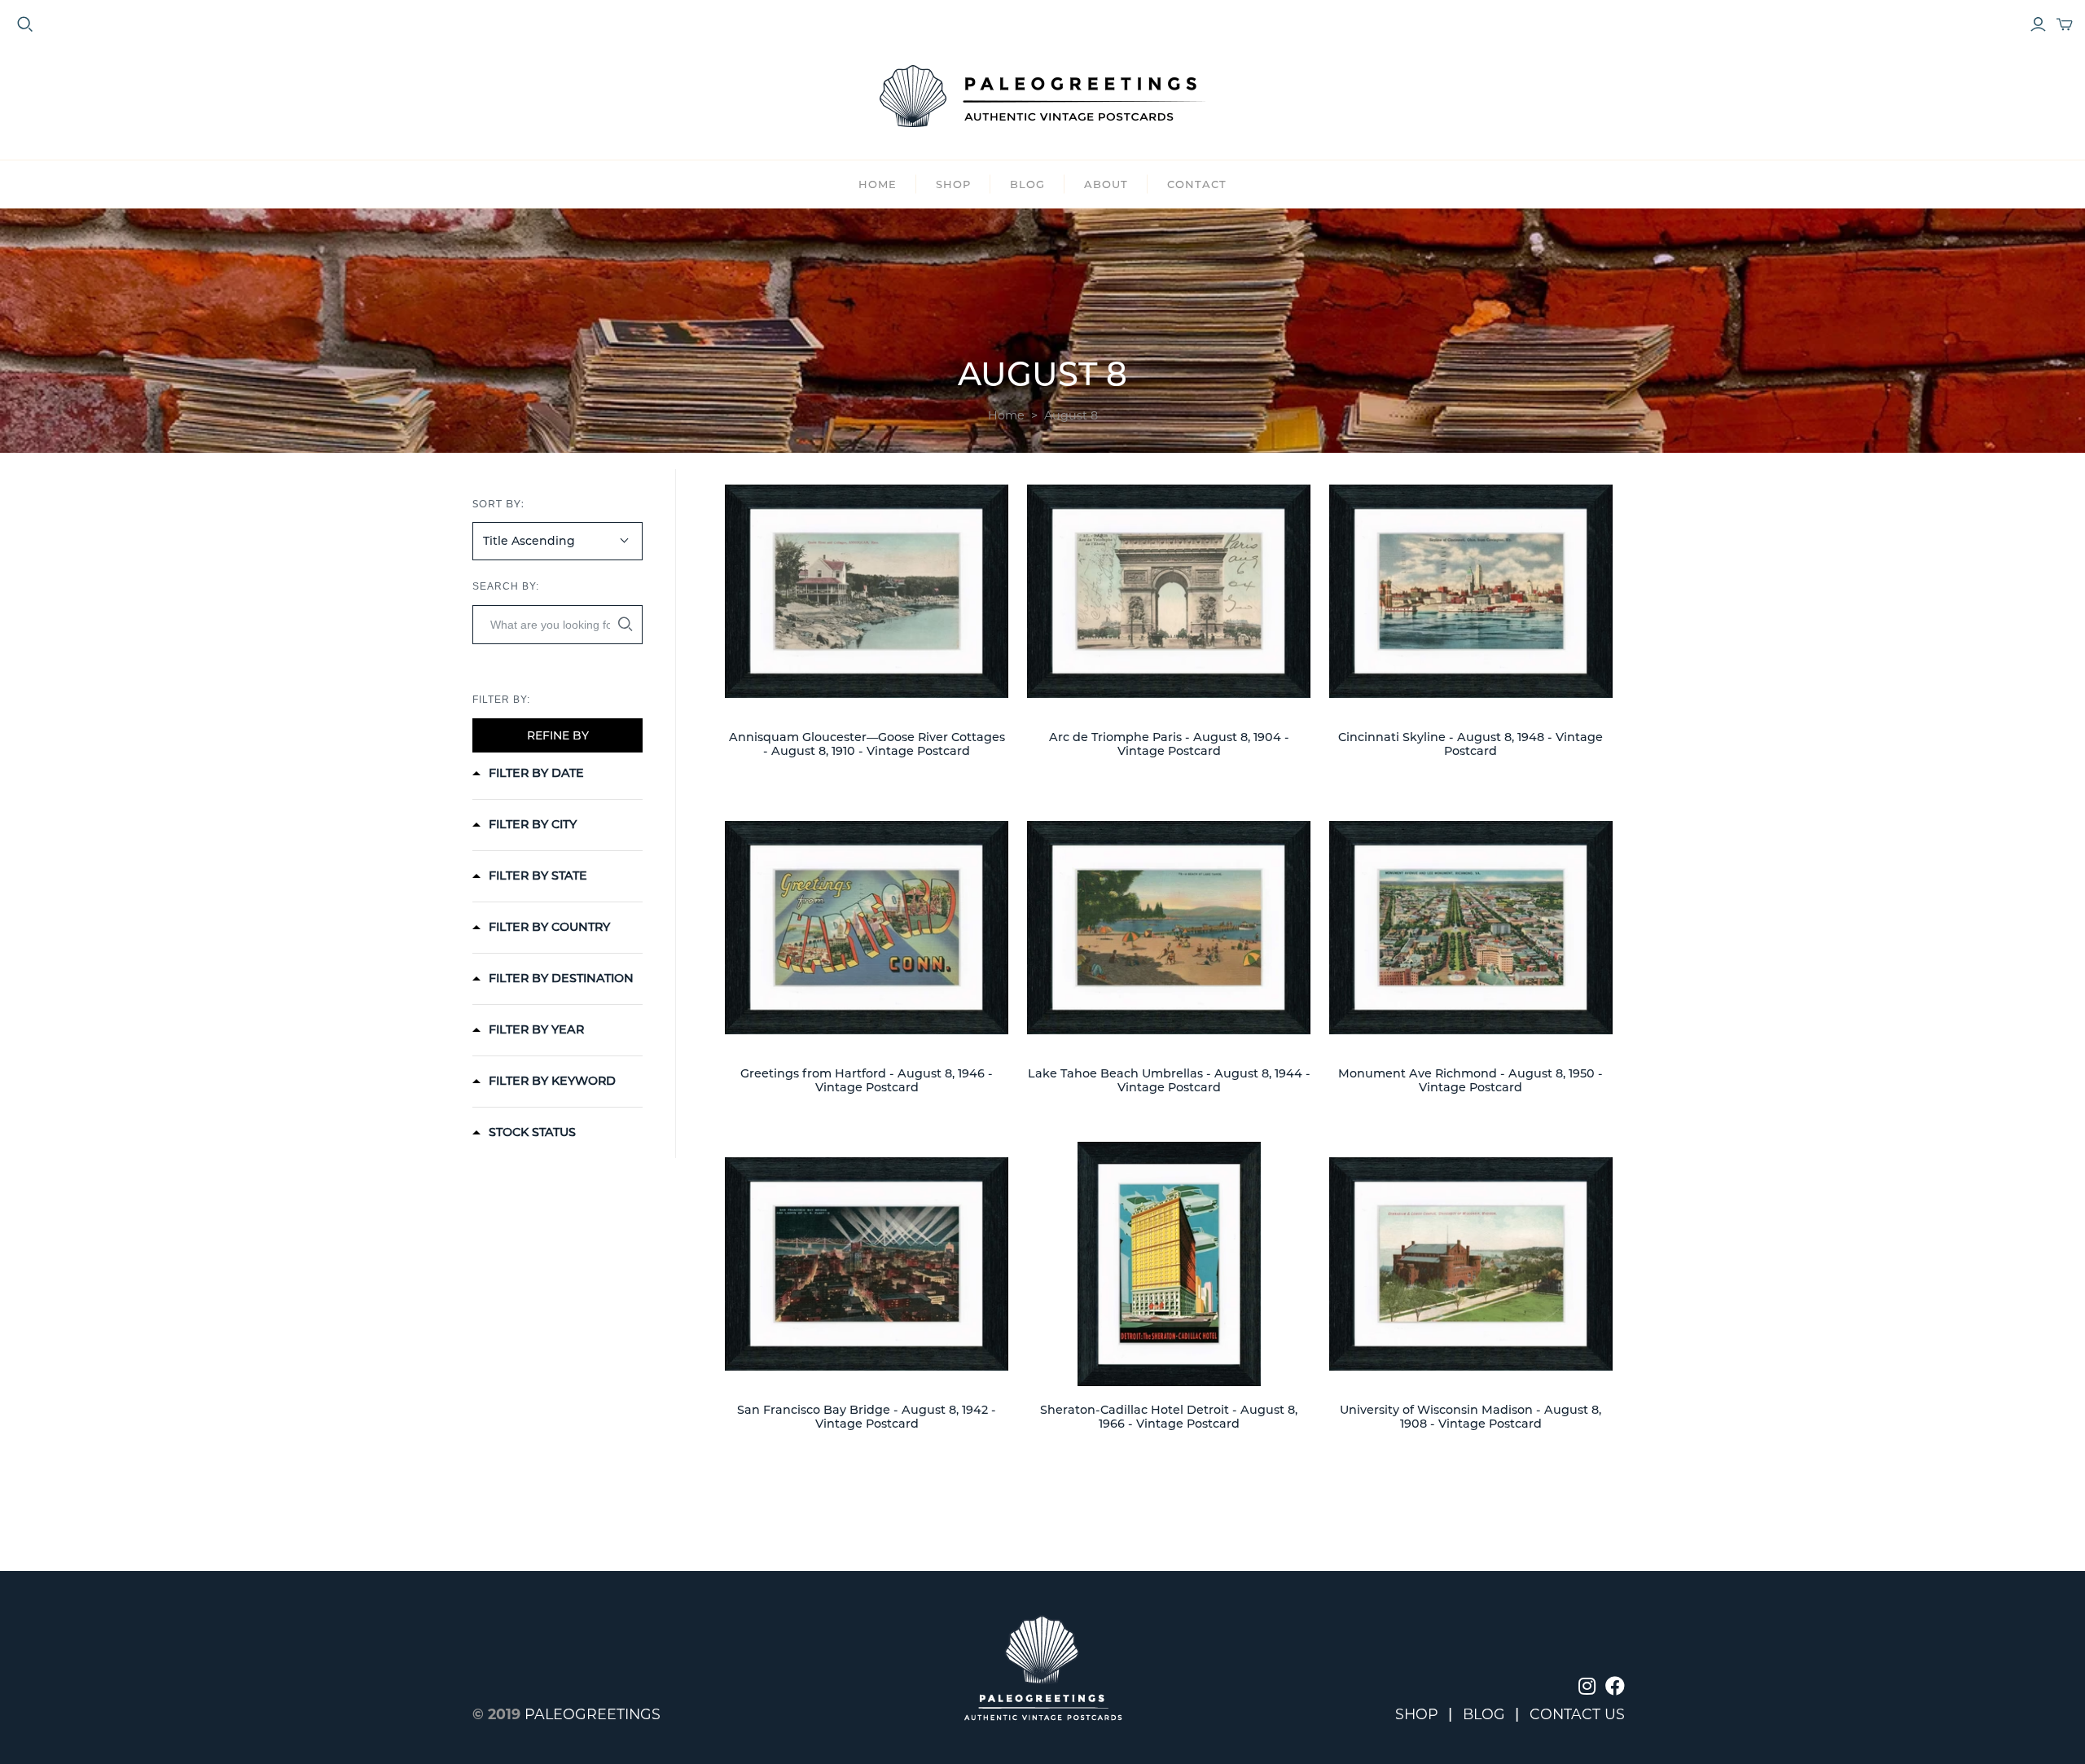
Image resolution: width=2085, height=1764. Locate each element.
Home (878, 184)
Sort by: (498, 504)
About (1106, 184)
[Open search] (25, 24)
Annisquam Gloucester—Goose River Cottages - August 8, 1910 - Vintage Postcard (867, 744)
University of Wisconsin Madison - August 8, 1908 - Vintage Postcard (1470, 1417)
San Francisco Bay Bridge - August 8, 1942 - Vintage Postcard (867, 1417)
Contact (1197, 184)
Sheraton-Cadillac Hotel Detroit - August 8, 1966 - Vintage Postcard (1169, 1417)
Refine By (558, 735)
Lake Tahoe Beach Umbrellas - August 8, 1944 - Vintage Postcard (1169, 1080)
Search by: (506, 586)
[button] (528, 773)
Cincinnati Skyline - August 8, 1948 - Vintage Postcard (1470, 744)
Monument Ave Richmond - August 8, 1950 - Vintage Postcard (1470, 1080)
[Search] (625, 624)
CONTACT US (1577, 1714)
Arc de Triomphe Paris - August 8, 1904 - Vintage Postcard (1169, 744)
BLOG (1027, 184)
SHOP (953, 184)
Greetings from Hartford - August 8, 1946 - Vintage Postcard (867, 1080)
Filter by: (501, 700)
